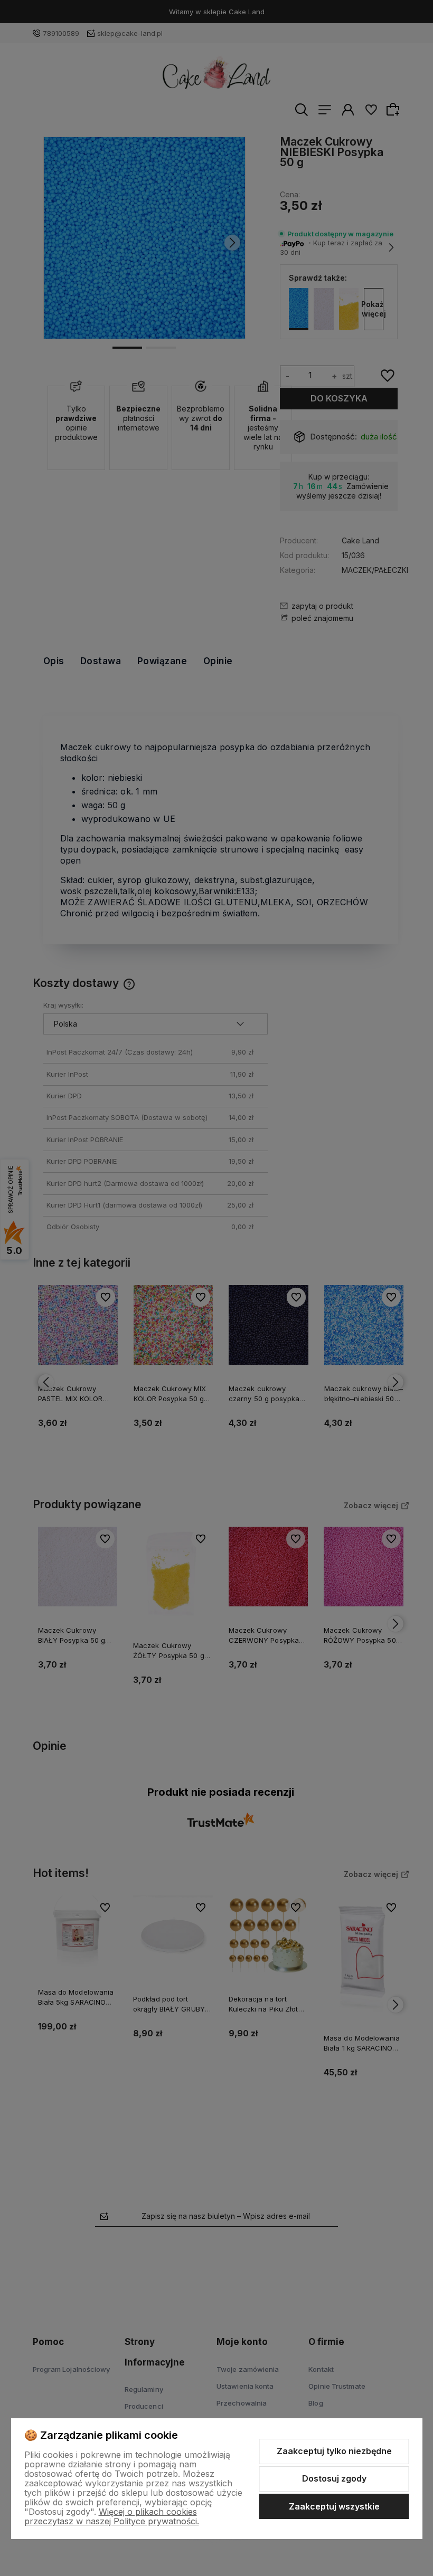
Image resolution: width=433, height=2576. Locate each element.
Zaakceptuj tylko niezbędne (334, 2451)
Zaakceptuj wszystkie (334, 2506)
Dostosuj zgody (334, 2478)
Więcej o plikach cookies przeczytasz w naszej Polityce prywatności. (112, 2516)
